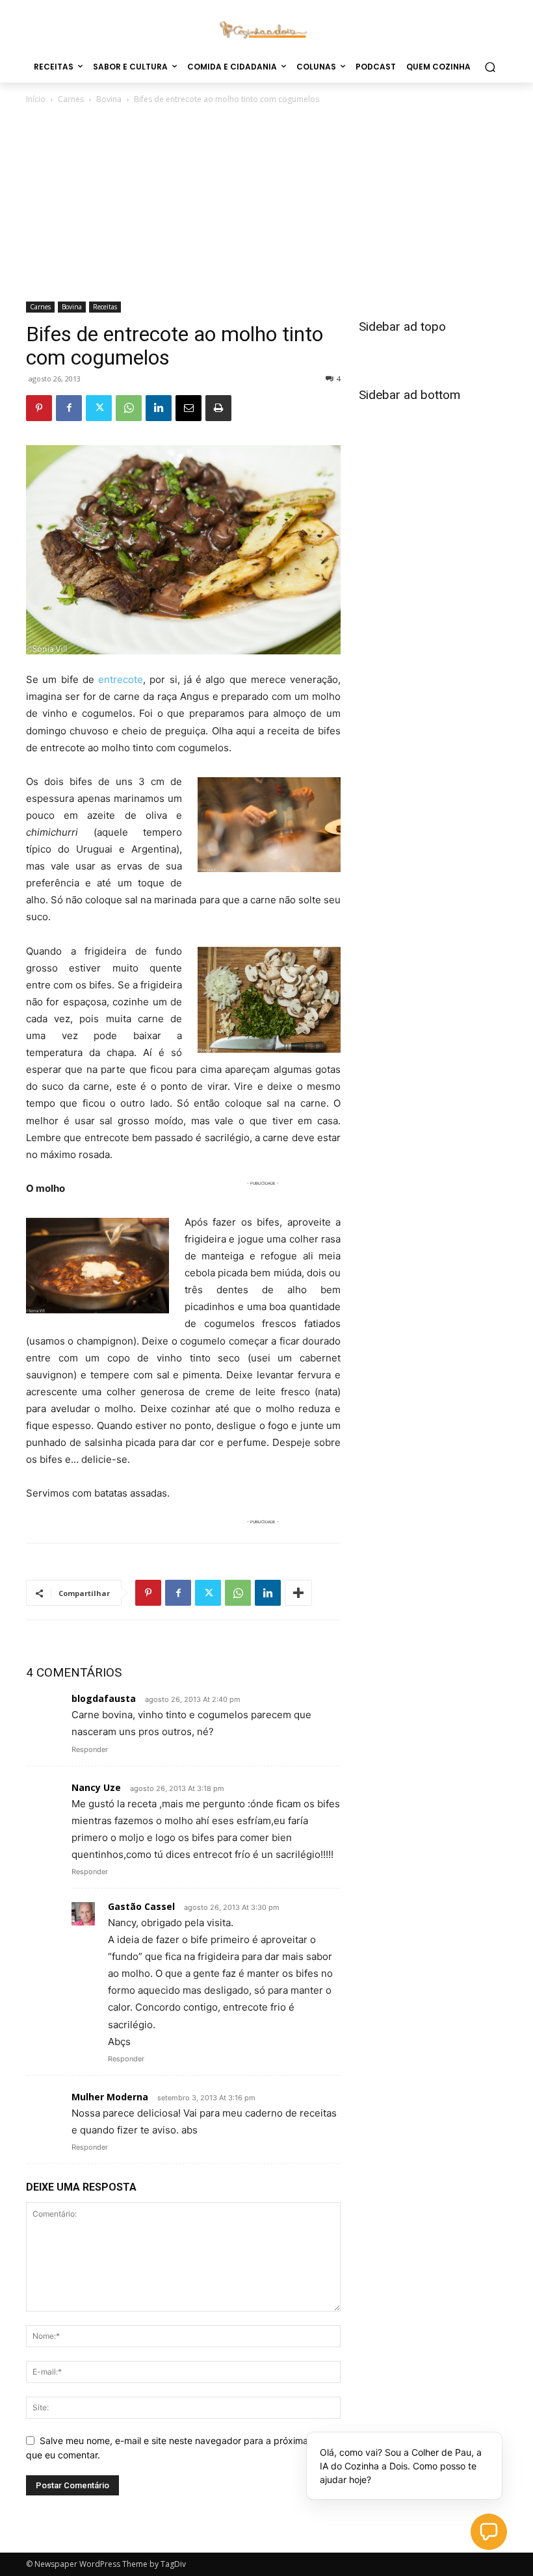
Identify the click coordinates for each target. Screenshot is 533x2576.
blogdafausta (104, 1698)
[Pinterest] (39, 408)
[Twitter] (99, 408)
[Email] (188, 408)
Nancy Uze (96, 1787)
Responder (90, 1749)
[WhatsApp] (129, 408)
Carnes (71, 99)
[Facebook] (69, 408)
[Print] (218, 408)
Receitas (105, 307)
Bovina (109, 99)
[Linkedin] (159, 408)
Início (36, 99)
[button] (490, 67)
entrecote (121, 679)
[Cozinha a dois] (266, 29)
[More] (298, 1593)
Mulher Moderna (110, 2097)
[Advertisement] (266, 204)
